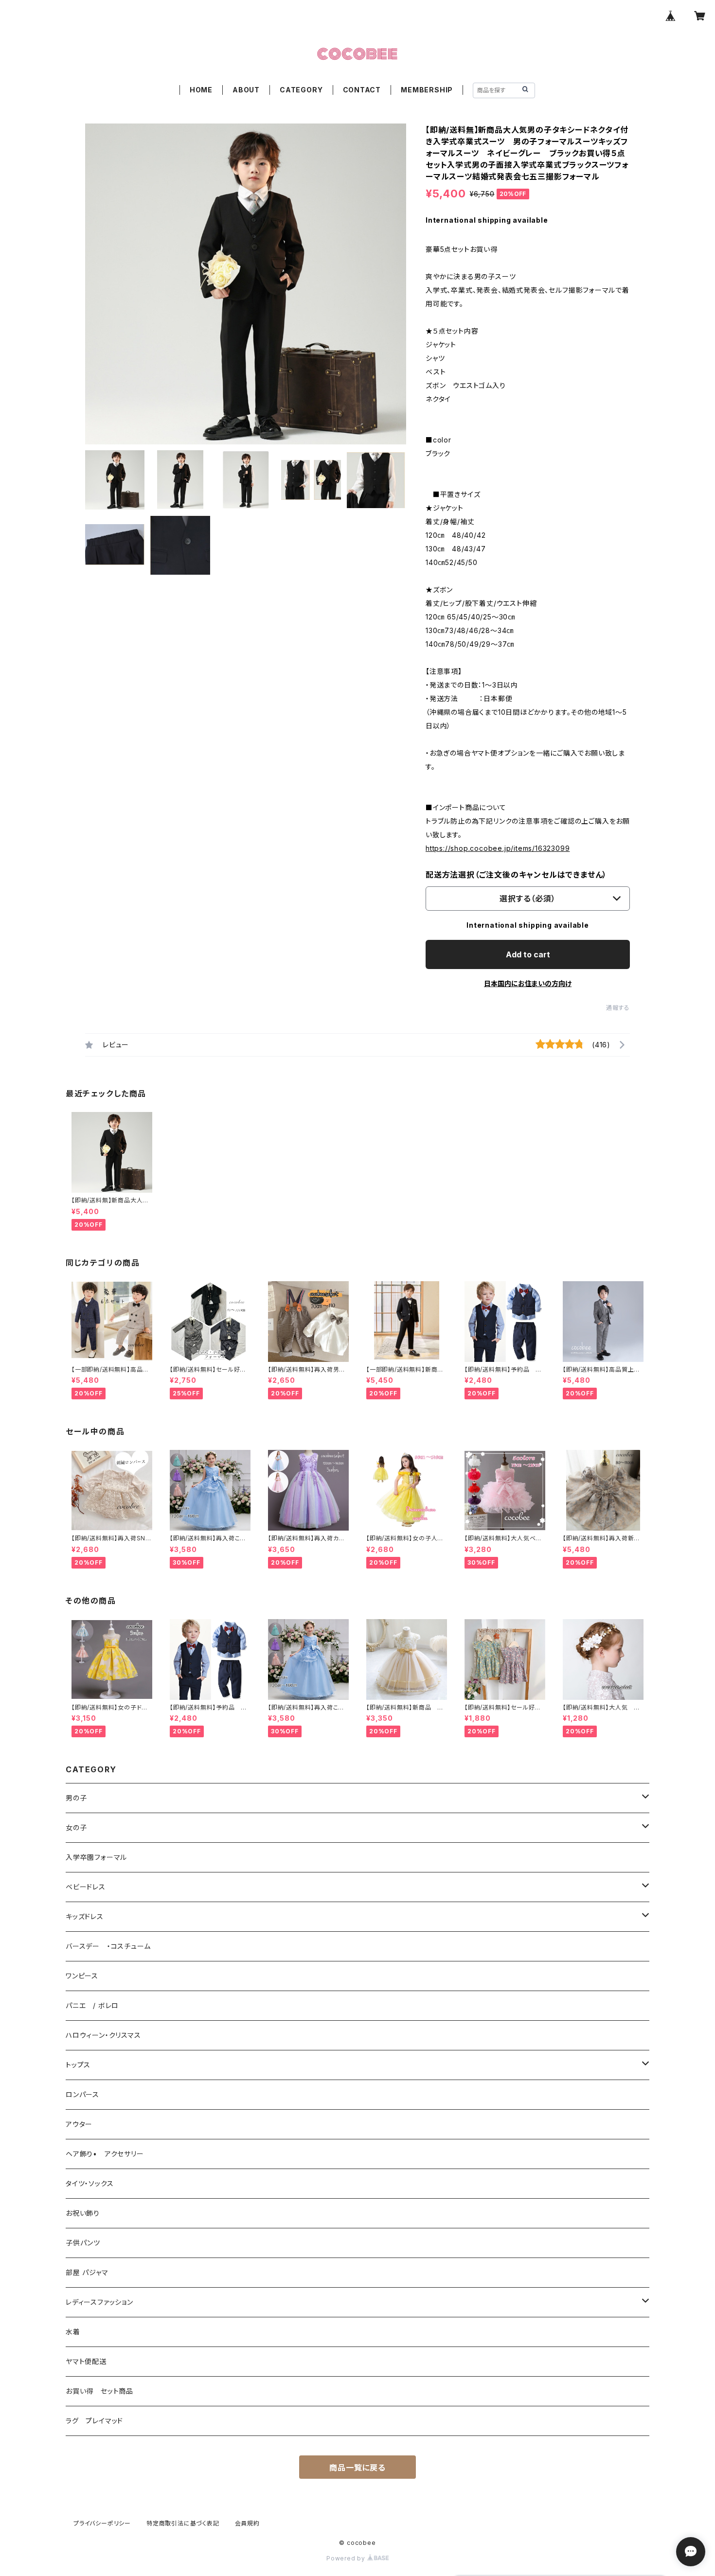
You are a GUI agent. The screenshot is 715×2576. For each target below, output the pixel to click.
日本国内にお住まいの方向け (528, 983)
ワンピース (82, 1976)
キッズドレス (85, 1916)
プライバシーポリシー (102, 2523)
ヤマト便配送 (86, 2361)
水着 (73, 2332)
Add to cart (528, 954)
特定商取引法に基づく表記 (183, 2523)
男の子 (76, 1798)
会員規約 (247, 2523)
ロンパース (82, 2094)
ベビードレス (86, 1887)
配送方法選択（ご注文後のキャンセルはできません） (516, 875)
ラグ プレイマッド (94, 2421)
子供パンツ (83, 2243)
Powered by (347, 2558)
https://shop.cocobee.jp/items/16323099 (498, 848)
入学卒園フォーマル (96, 1857)
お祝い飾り (83, 2213)
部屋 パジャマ (87, 2272)
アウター (79, 2124)
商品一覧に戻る (357, 2468)
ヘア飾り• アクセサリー (105, 2154)
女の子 (76, 1827)
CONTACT (362, 90)
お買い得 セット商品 (99, 2391)
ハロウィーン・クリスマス (103, 2035)
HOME (201, 90)
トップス (78, 2065)
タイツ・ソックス (89, 2183)
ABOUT (246, 90)
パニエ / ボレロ (92, 2005)
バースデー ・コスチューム (108, 1946)
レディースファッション (99, 2302)
